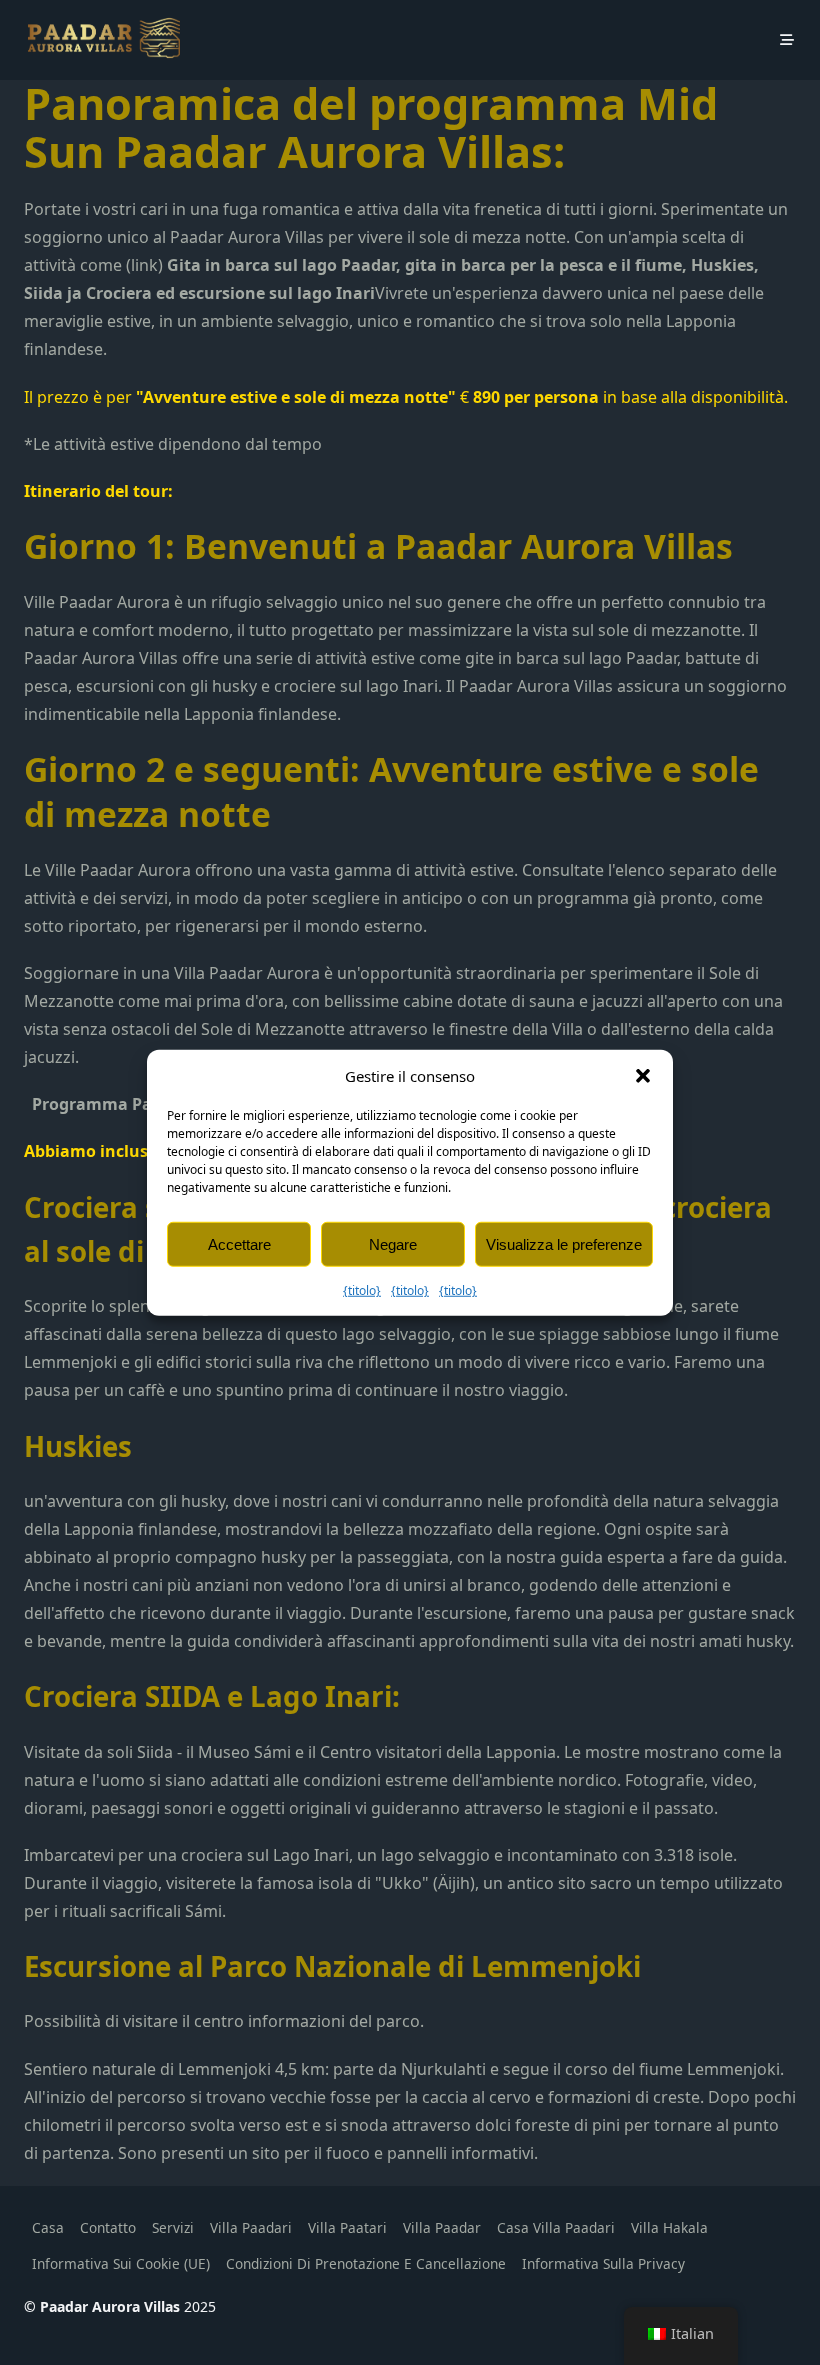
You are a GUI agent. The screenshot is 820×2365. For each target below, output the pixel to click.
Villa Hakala (669, 2227)
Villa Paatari (347, 2227)
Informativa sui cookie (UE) (121, 2263)
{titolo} (362, 1290)
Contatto (108, 2227)
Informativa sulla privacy (603, 2263)
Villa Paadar (442, 2227)
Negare (393, 1243)
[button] (643, 1076)
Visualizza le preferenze (564, 1243)
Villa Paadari (251, 2227)
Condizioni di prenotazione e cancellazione (366, 2263)
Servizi (173, 2227)
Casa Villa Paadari (556, 2227)
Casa (48, 2227)
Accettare (239, 1243)
